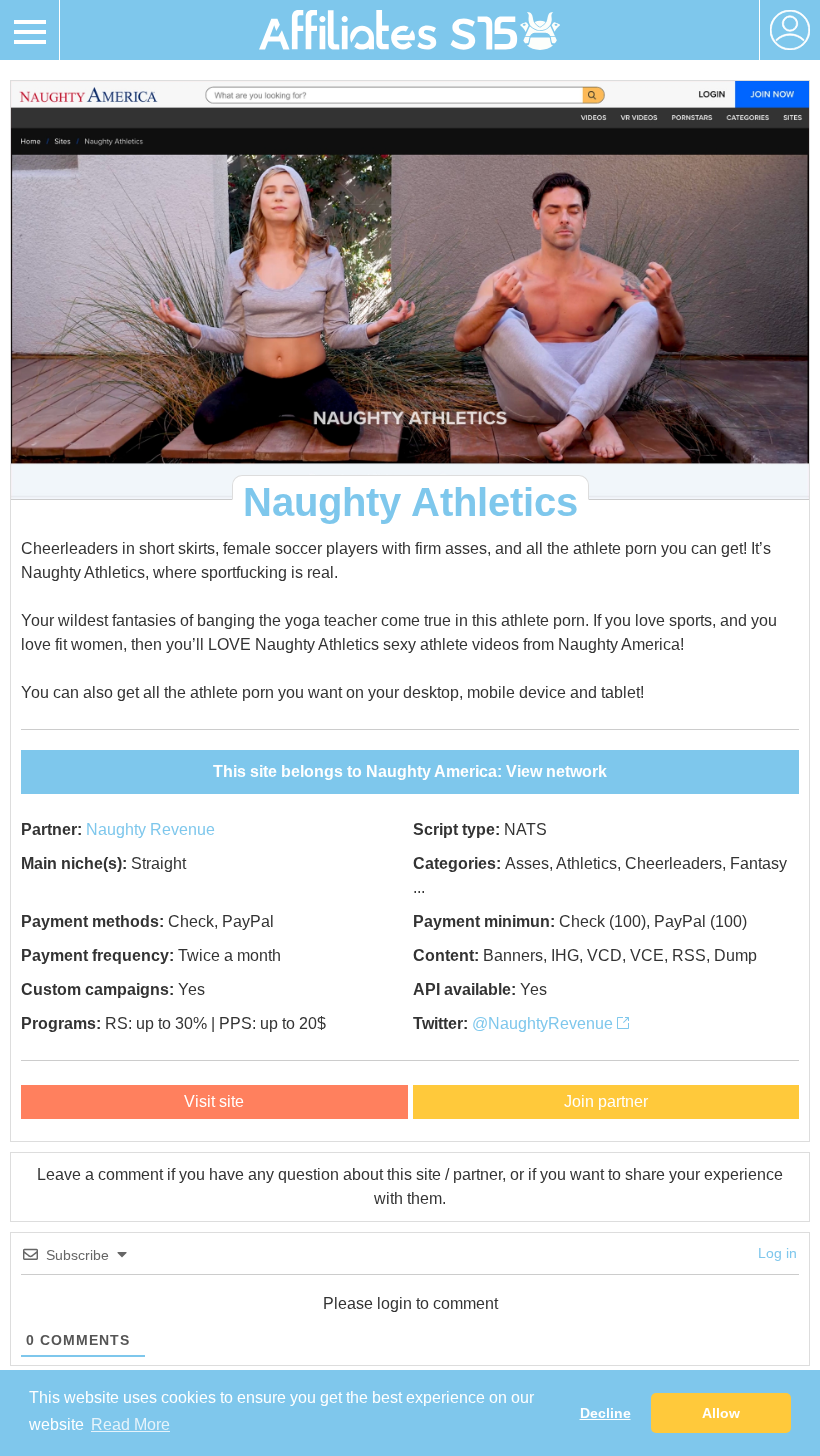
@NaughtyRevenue (544, 1023)
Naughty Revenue (150, 829)
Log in (777, 1253)
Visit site (214, 1101)
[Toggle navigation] (30, 30)
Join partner (606, 1101)
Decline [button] (605, 1413)
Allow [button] (721, 1413)
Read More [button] (130, 1424)
